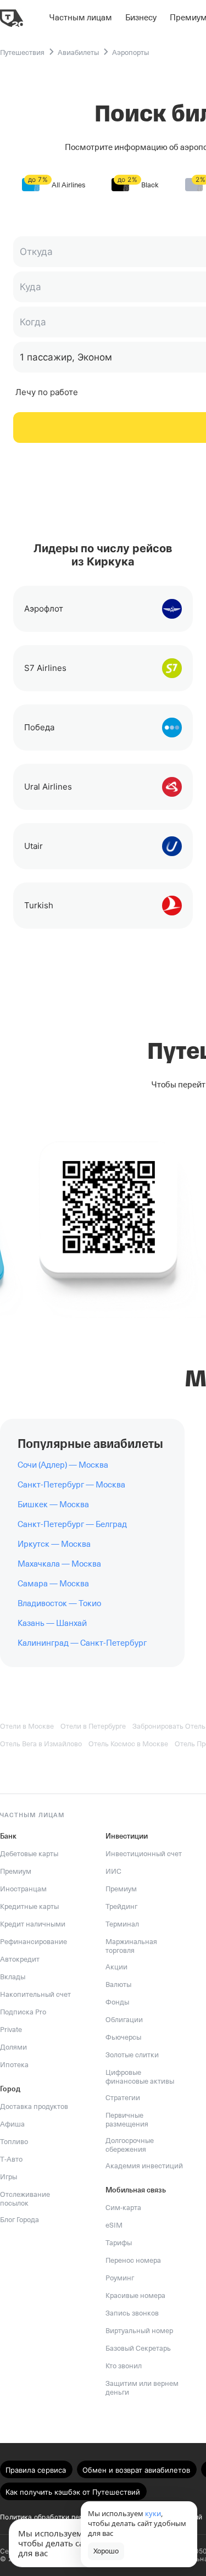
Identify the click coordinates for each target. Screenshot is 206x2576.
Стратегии (123, 2098)
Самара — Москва (53, 1584)
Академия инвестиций (144, 2166)
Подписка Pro (23, 2012)
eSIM (114, 2225)
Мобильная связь (136, 2190)
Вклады (13, 1977)
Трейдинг (121, 1906)
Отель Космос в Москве (128, 1744)
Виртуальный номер (139, 2331)
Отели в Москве (27, 1726)
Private (11, 2030)
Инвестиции (127, 1836)
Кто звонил (124, 2366)
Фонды (117, 2002)
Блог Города (20, 2220)
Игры (9, 2177)
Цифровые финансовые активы (140, 2077)
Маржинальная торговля (131, 1946)
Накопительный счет (35, 1994)
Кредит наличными (33, 1924)
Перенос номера (133, 2260)
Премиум (16, 1871)
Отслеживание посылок (25, 2199)
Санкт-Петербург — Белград (72, 1524)
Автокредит (20, 1959)
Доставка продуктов (34, 2106)
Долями (13, 2047)
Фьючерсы (123, 2037)
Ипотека (14, 2065)
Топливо (14, 2142)
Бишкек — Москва (53, 1504)
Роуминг (120, 2278)
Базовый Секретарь (138, 2348)
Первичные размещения (127, 2120)
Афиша (12, 2124)
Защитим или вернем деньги (142, 2388)
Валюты (118, 1984)
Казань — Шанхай (52, 1623)
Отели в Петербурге (93, 1726)
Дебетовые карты (29, 1854)
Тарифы (119, 2243)
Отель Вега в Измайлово (41, 1744)
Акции (116, 1967)
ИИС (113, 1871)
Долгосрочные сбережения (130, 2145)
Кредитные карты (29, 1906)
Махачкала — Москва (59, 1564)
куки (153, 2513)
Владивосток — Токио (59, 1603)
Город (10, 2089)
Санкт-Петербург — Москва (71, 1485)
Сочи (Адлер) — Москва (63, 1465)
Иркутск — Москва (54, 1544)
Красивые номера (135, 2295)
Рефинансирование (34, 1942)
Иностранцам (23, 1889)
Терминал (122, 1924)
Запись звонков (132, 2313)
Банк (8, 1836)
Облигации (124, 2020)
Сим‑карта (123, 2208)
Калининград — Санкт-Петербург (82, 1643)
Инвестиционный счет (144, 1854)
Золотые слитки (132, 2055)
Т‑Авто (11, 2159)
